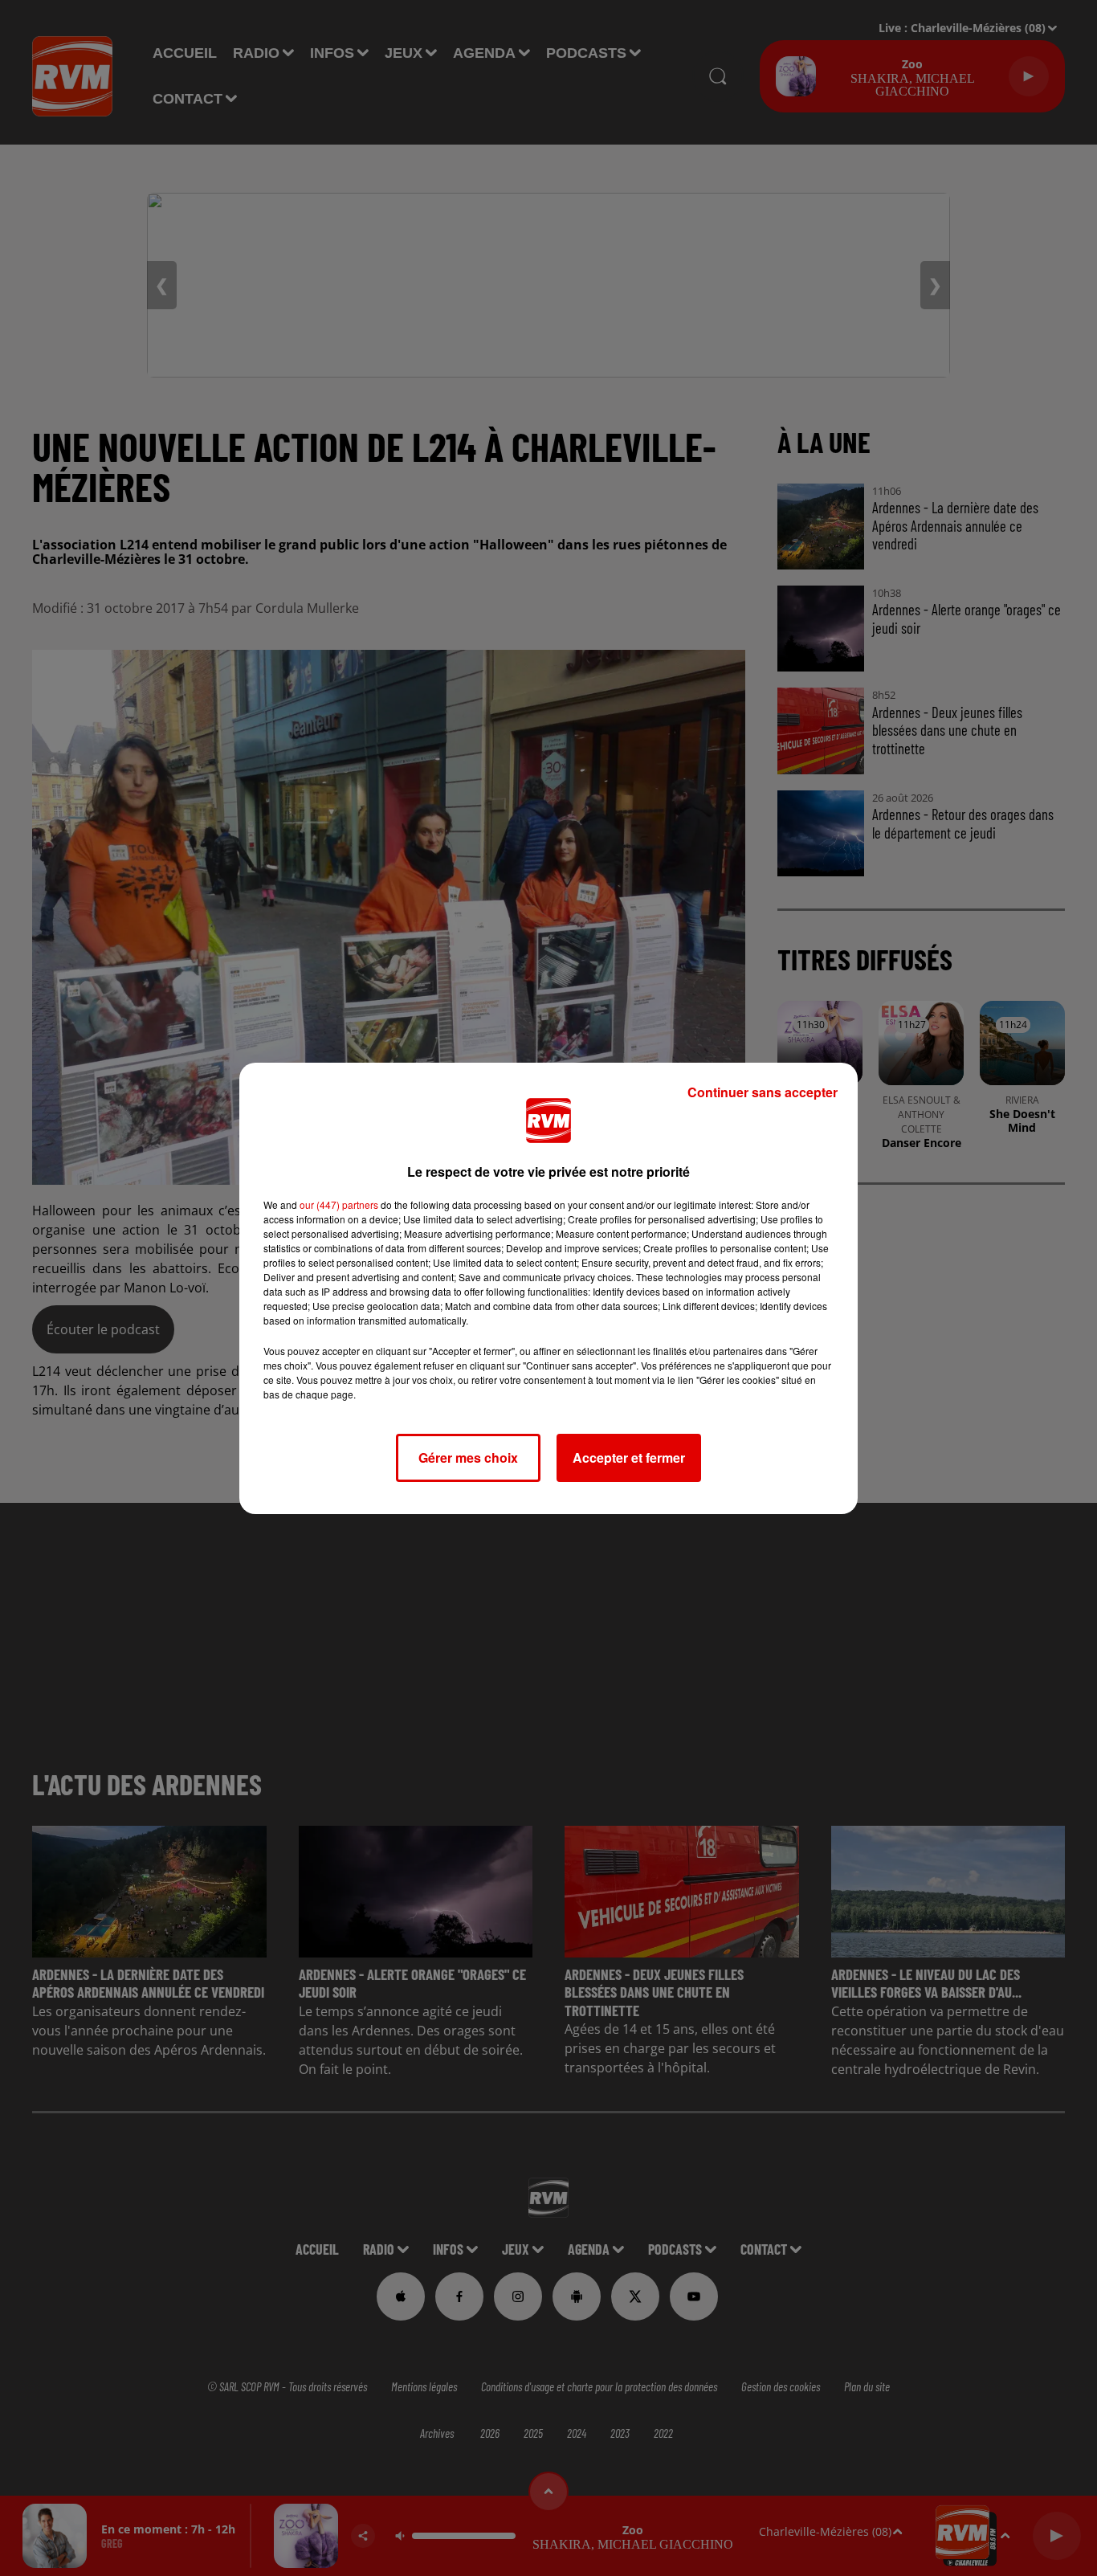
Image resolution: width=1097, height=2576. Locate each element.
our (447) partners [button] (339, 1204)
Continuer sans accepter (763, 1092)
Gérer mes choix (468, 1457)
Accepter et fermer (629, 1457)
